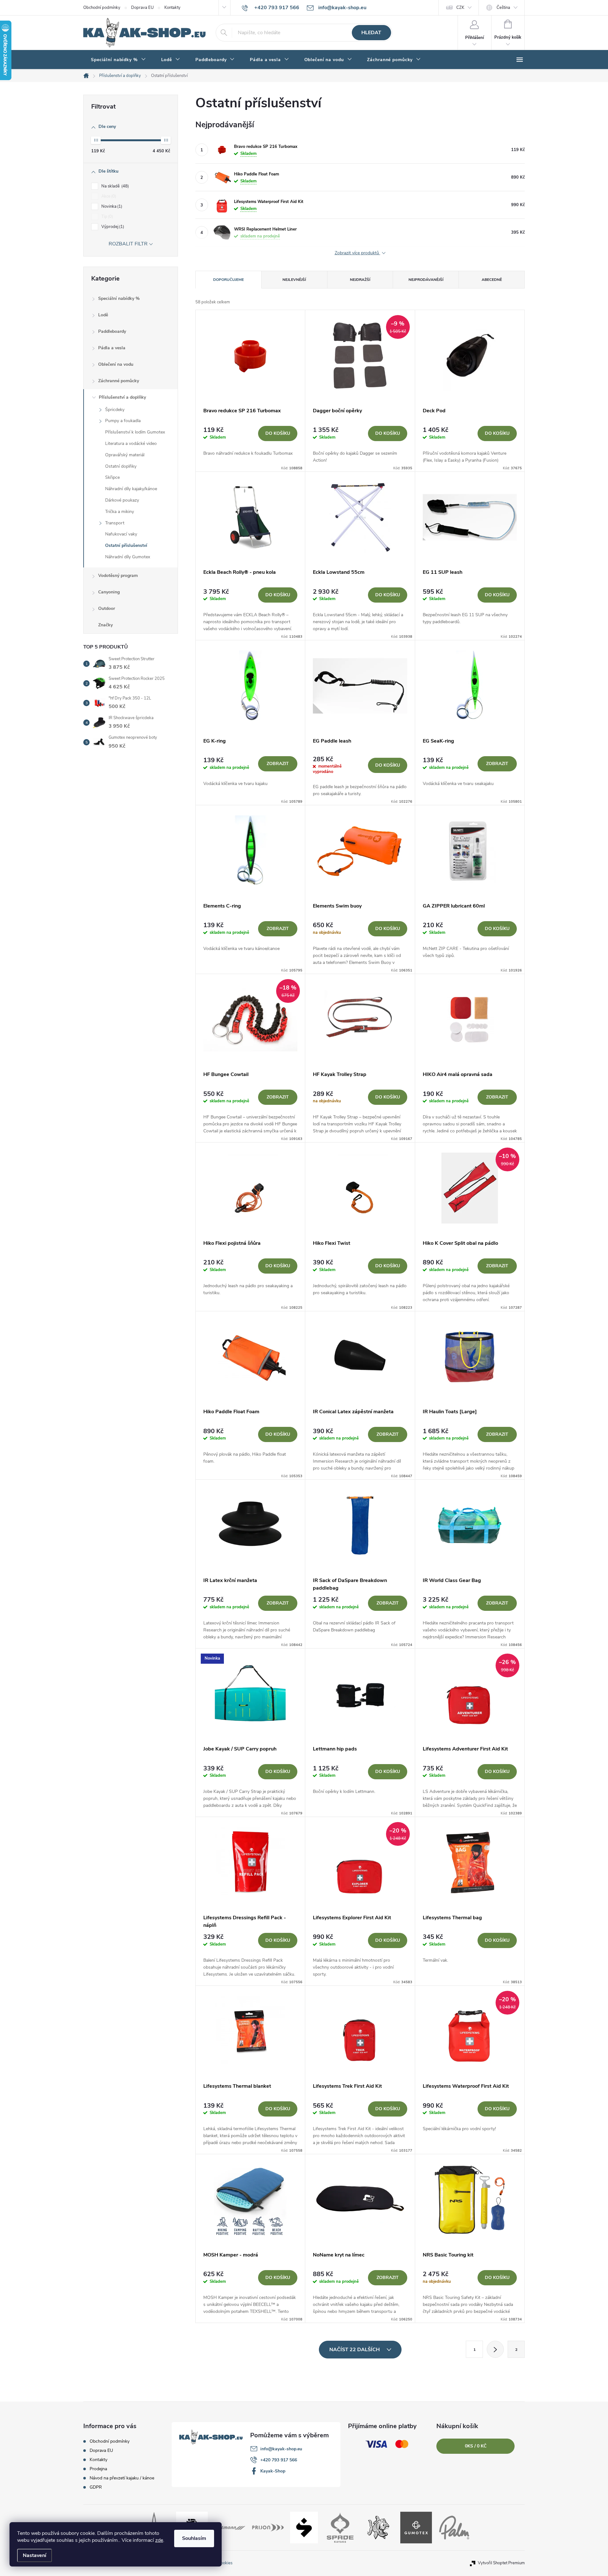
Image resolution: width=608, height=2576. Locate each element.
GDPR (96, 2487)
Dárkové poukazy (122, 500)
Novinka (111, 206)
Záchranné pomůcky (119, 381)
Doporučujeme (228, 280)
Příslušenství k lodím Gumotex (135, 432)
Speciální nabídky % (119, 298)
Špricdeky (115, 410)
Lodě (103, 315)
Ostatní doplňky (121, 466)
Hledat (371, 33)
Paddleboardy (112, 331)
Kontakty (172, 8)
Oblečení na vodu (116, 364)
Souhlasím (194, 2538)
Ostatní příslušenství (126, 545)
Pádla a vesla (112, 348)
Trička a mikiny (120, 512)
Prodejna (98, 2469)
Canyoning (109, 592)
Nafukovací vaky (121, 534)
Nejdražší (360, 280)
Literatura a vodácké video (131, 443)
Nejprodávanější (426, 280)
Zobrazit (278, 764)
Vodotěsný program (118, 576)
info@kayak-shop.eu (281, 2449)
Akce (108, 196)
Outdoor (107, 608)
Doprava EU (142, 8)
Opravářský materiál (125, 455)
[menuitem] (118, 60)
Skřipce (112, 477)
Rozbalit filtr (128, 244)
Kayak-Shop (273, 2471)
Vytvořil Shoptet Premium (501, 2563)
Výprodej (112, 227)
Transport (115, 523)
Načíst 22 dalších (355, 2350)
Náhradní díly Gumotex (128, 557)
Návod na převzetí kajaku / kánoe (122, 2478)
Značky (105, 625)
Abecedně (492, 280)
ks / (476, 2446)
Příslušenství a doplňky (122, 397)
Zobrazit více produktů (358, 253)
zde (159, 2540)
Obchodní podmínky (102, 8)
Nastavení (35, 2555)
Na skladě (114, 186)
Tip (107, 217)
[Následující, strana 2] (495, 2349)
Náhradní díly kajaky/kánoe (131, 489)
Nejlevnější (294, 280)
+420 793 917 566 (279, 2460)
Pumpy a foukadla (123, 421)
